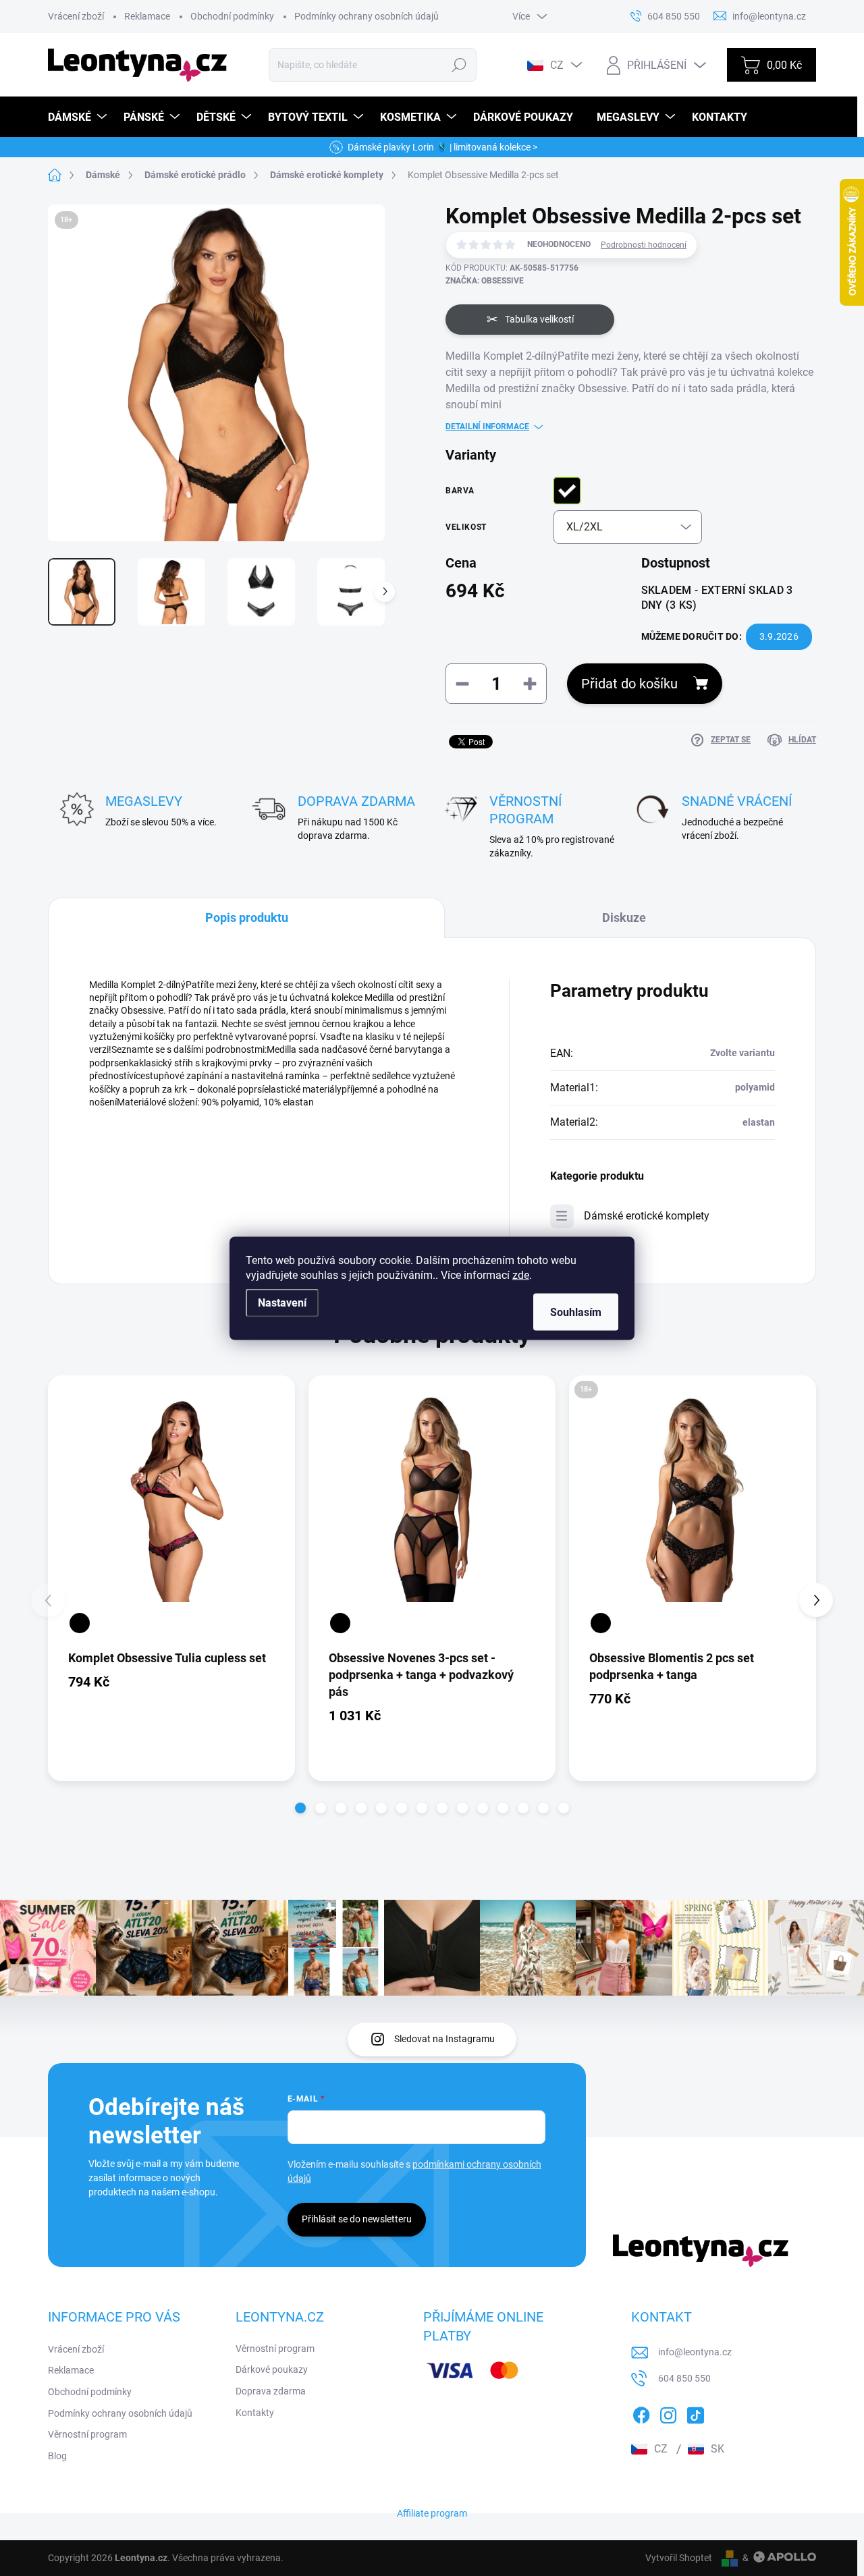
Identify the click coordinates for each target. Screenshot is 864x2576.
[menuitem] (79, 117)
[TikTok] (695, 2413)
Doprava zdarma (271, 2391)
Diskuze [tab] (624, 917)
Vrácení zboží (76, 16)
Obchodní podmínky (232, 16)
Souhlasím (576, 1312)
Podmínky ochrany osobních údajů (367, 16)
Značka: (485, 281)
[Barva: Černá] (80, 1623)
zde (521, 1275)
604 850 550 (684, 2378)
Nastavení (282, 1302)
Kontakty (255, 2413)
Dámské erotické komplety (647, 1216)
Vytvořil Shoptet (679, 2558)
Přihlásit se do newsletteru (357, 2219)
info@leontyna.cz (695, 2352)
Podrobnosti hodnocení (644, 245)
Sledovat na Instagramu (444, 2039)
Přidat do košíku (629, 684)
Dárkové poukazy (272, 2369)
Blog (57, 2456)
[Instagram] (668, 2413)
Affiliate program (432, 2513)
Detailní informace (487, 427)
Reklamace (147, 16)
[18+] (693, 1499)
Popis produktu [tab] (247, 917)
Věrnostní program (87, 2434)
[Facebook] (641, 2413)
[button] (300, 1808)
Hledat (459, 65)
